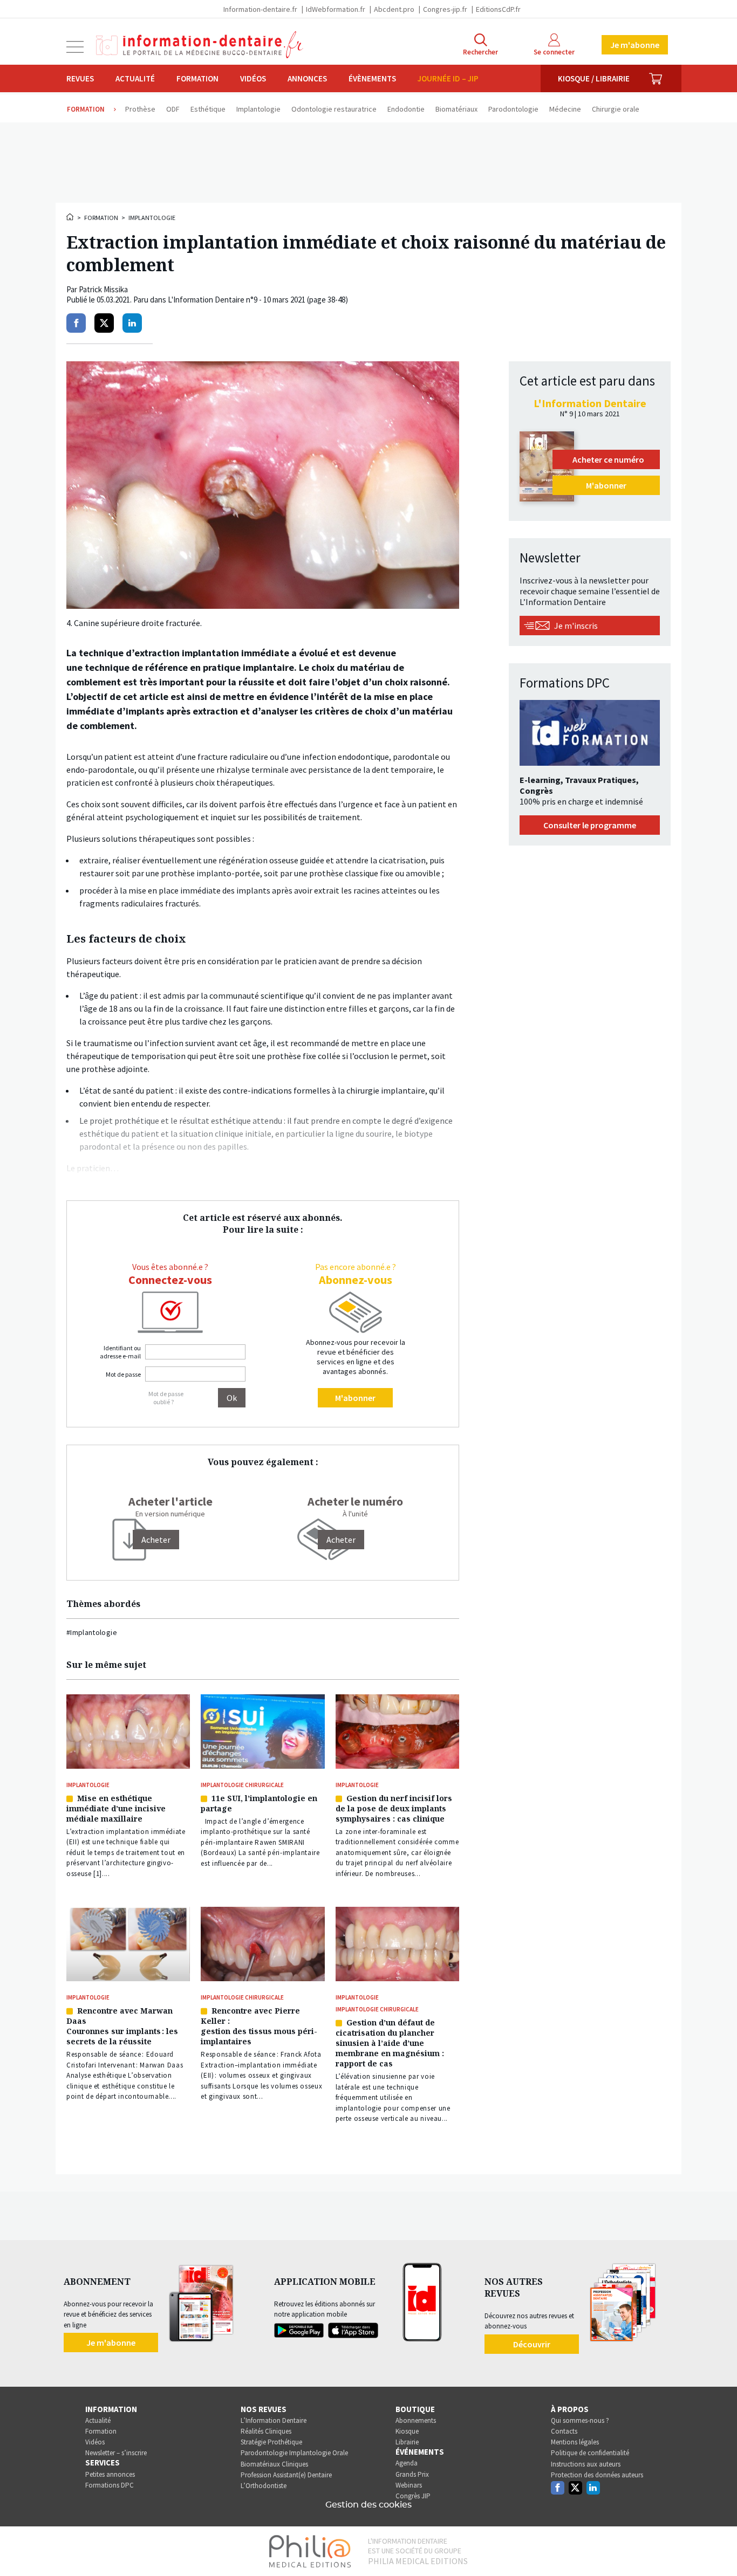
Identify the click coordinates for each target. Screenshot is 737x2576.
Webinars (409, 2485)
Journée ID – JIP (448, 78)
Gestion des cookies (368, 2505)
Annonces (307, 78)
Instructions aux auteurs (586, 2464)
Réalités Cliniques (266, 2431)
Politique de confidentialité (590, 2453)
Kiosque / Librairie (594, 78)
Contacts (564, 2431)
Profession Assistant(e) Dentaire (286, 2475)
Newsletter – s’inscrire (116, 2453)
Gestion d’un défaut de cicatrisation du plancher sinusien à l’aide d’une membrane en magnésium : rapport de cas (390, 2043)
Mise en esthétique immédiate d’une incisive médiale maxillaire (116, 1808)
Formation (197, 78)
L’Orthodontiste (264, 2486)
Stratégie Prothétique (271, 2442)
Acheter (341, 1540)
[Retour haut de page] (718, 2548)
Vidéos (253, 78)
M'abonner (355, 1398)
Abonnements (416, 2420)
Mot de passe (123, 1374)
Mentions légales (575, 2442)
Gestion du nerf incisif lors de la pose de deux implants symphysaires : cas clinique (394, 1808)
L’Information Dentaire (274, 2420)
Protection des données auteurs (597, 2475)
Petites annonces (110, 2474)
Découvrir (532, 2344)
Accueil (71, 217)
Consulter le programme (590, 825)
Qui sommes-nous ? (580, 2420)
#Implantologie (92, 1632)
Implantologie (152, 218)
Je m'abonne (635, 45)
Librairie (407, 2442)
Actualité (135, 78)
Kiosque (407, 2431)
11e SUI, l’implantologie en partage (259, 1803)
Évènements (372, 78)
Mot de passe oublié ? (166, 1398)
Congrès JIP (413, 2496)
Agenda (407, 2463)
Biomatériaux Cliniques (274, 2464)
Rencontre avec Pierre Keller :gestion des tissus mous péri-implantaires (259, 2026)
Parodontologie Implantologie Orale (294, 2453)
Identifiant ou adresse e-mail (120, 1352)
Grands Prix (412, 2474)
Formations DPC (110, 2485)
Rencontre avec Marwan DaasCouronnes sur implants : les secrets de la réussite (122, 2026)
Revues (80, 78)
